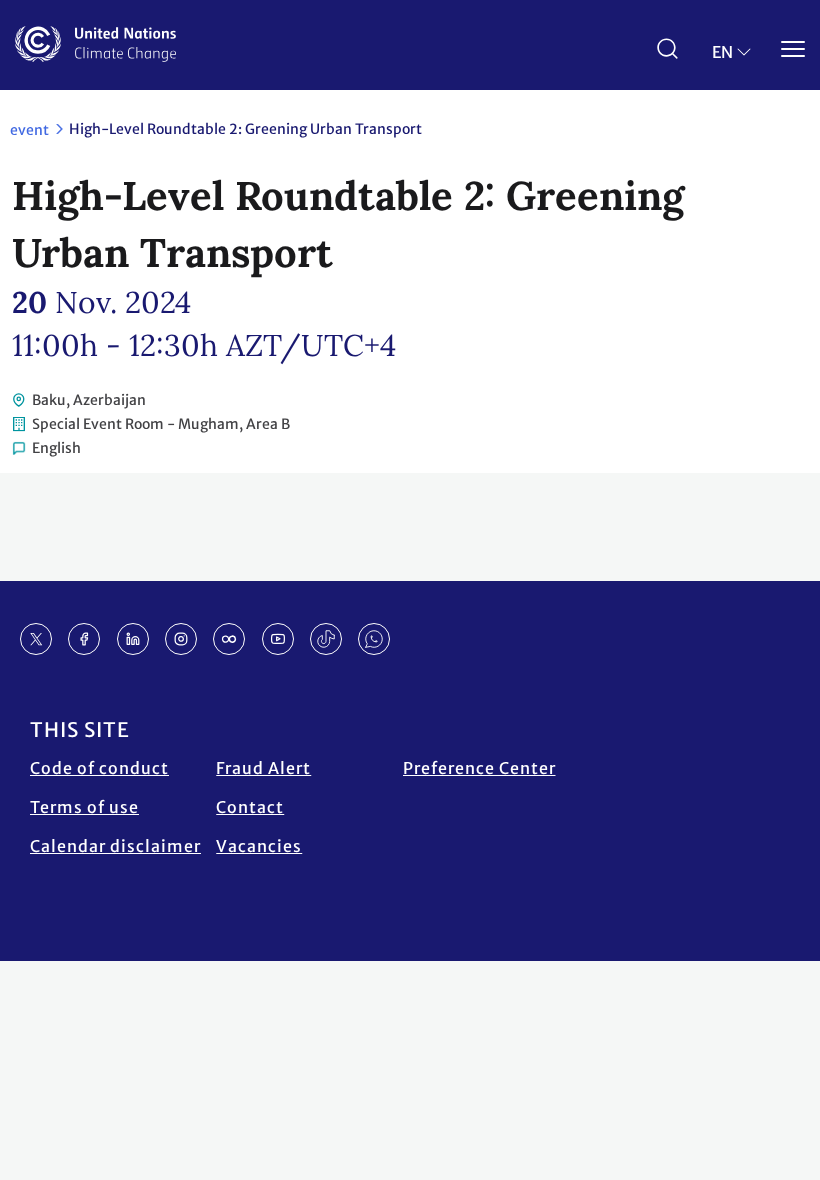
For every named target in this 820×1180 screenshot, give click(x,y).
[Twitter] (36, 639)
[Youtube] (278, 639)
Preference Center (479, 768)
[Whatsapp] (374, 639)
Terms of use (84, 807)
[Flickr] (229, 639)
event (29, 130)
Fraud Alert (263, 768)
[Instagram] (181, 639)
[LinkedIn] (133, 639)
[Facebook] (84, 639)
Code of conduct (99, 768)
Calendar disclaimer (115, 846)
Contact (250, 807)
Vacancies (259, 846)
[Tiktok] (326, 639)
